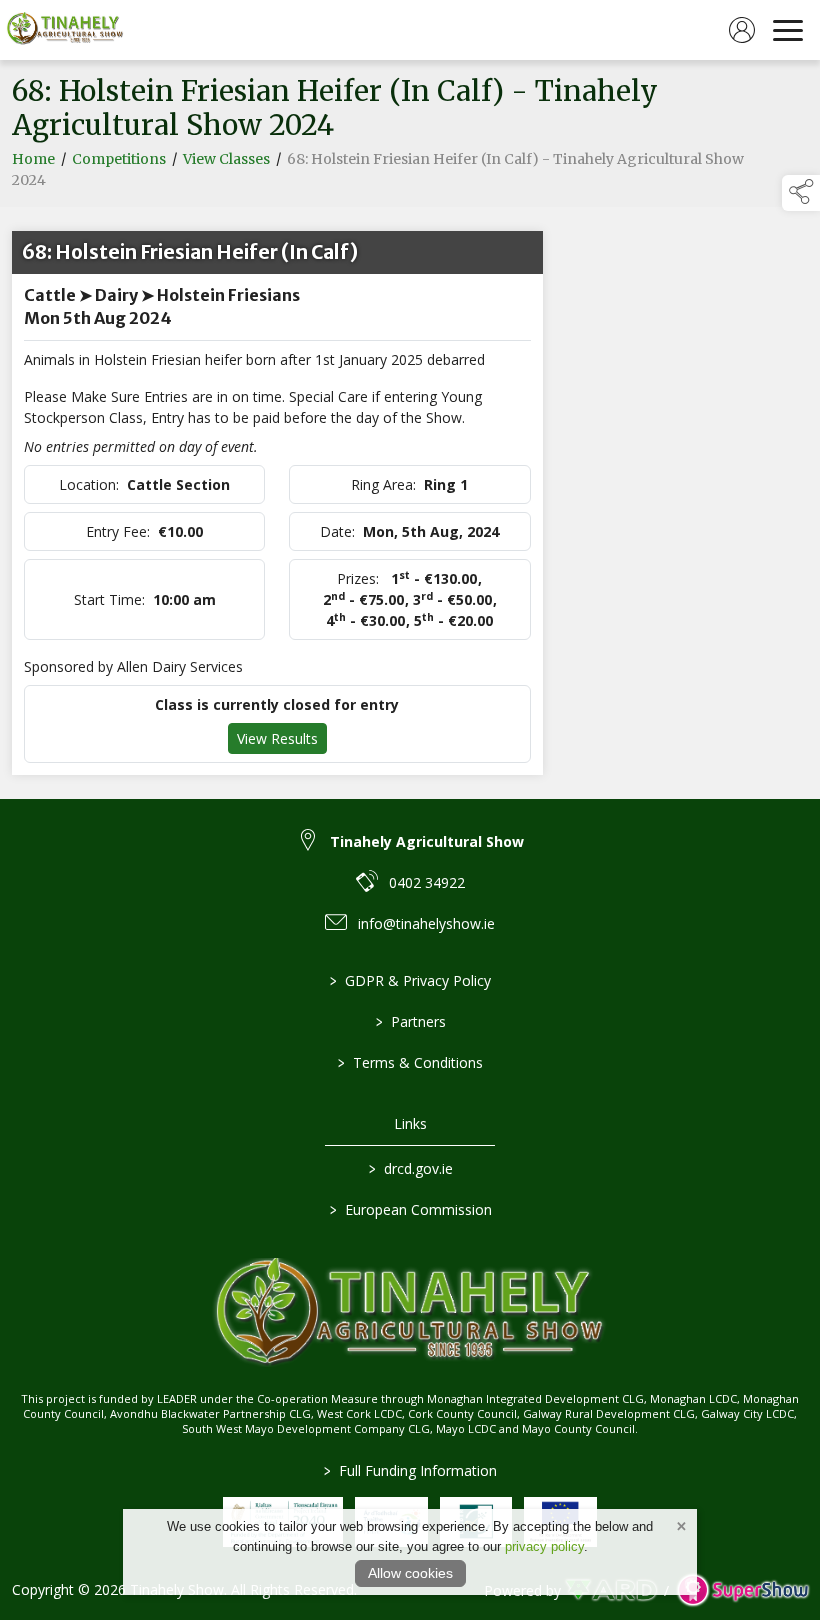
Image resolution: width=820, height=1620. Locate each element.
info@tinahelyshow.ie (426, 923)
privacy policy (544, 1546)
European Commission (410, 1209)
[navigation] (788, 30)
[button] (801, 193)
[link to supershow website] (742, 1590)
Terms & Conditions (410, 1062)
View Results (277, 738)
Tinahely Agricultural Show (427, 841)
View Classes (226, 159)
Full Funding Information (410, 1470)
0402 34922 (427, 882)
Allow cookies (410, 1573)
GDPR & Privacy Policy (410, 980)
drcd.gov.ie (410, 1168)
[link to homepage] (65, 30)
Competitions (119, 159)
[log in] (742, 30)
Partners (410, 1021)
